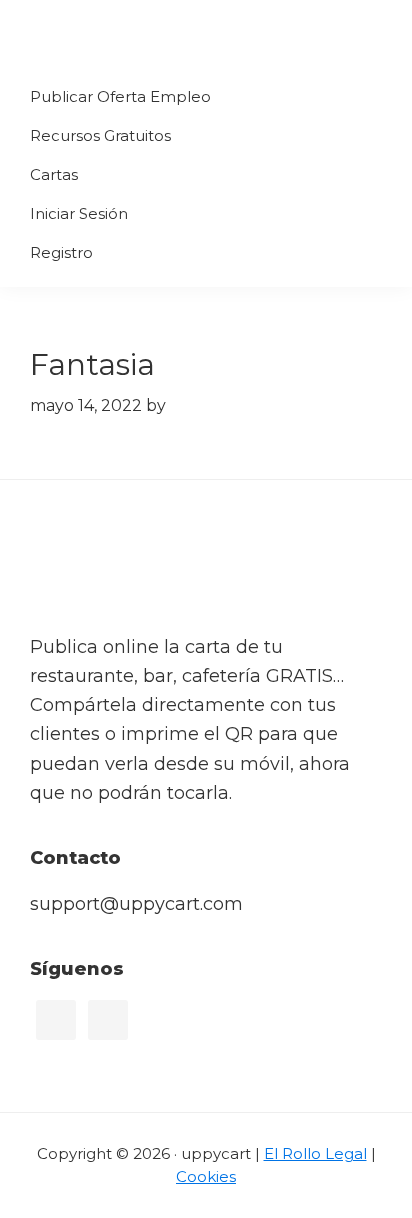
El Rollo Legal (315, 1153)
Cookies (206, 1176)
